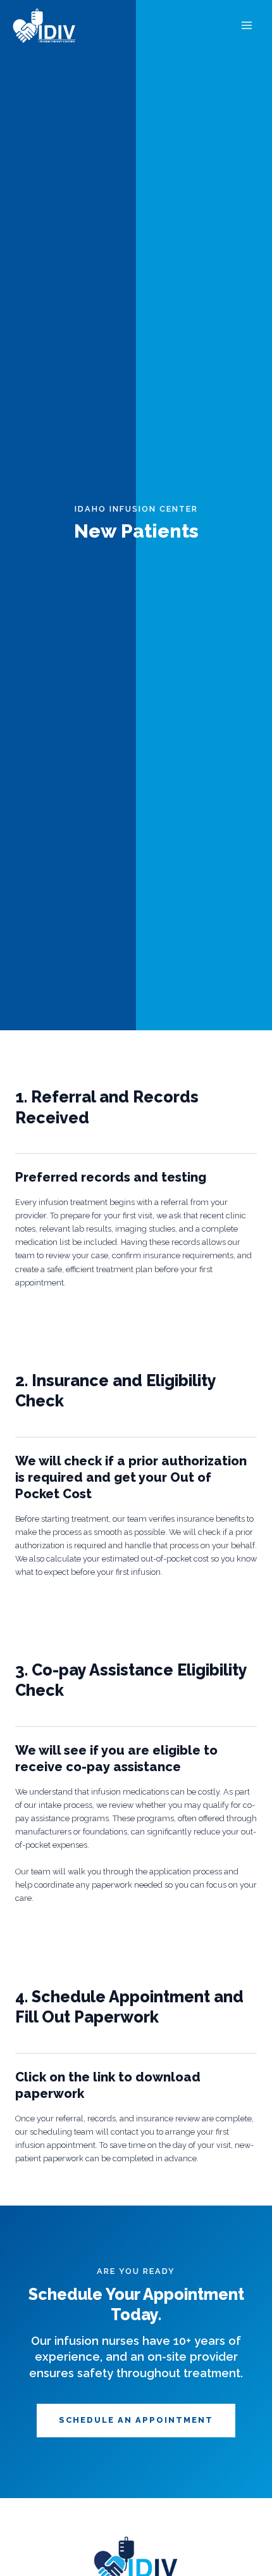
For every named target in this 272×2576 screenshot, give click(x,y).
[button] (136, 2421)
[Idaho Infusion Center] (44, 26)
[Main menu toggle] (247, 26)
